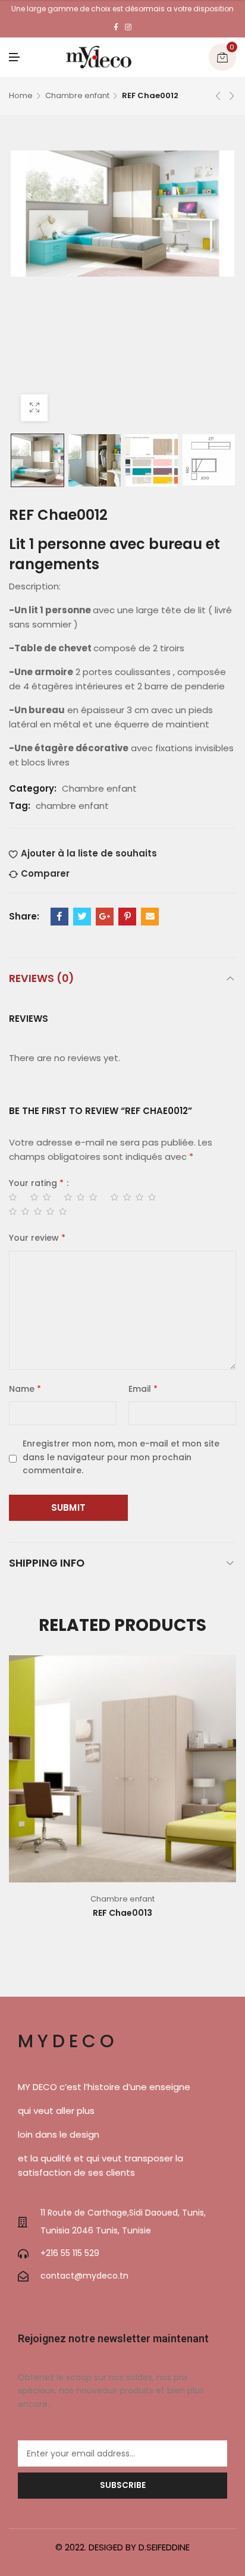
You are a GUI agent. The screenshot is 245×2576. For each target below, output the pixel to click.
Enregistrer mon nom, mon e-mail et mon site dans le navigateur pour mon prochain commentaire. (121, 1457)
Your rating (36, 1183)
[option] (37, 460)
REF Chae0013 (122, 1913)
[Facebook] (116, 27)
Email (143, 1389)
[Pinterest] (127, 917)
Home (21, 95)
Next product (232, 96)
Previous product (218, 96)
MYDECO (68, 2041)
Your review (37, 1238)
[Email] (150, 917)
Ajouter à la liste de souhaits (89, 853)
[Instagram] (128, 27)
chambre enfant (72, 806)
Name (25, 1389)
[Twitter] (82, 917)
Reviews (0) (41, 978)
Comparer (45, 873)
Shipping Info (47, 1563)
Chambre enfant (77, 95)
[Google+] (105, 917)
